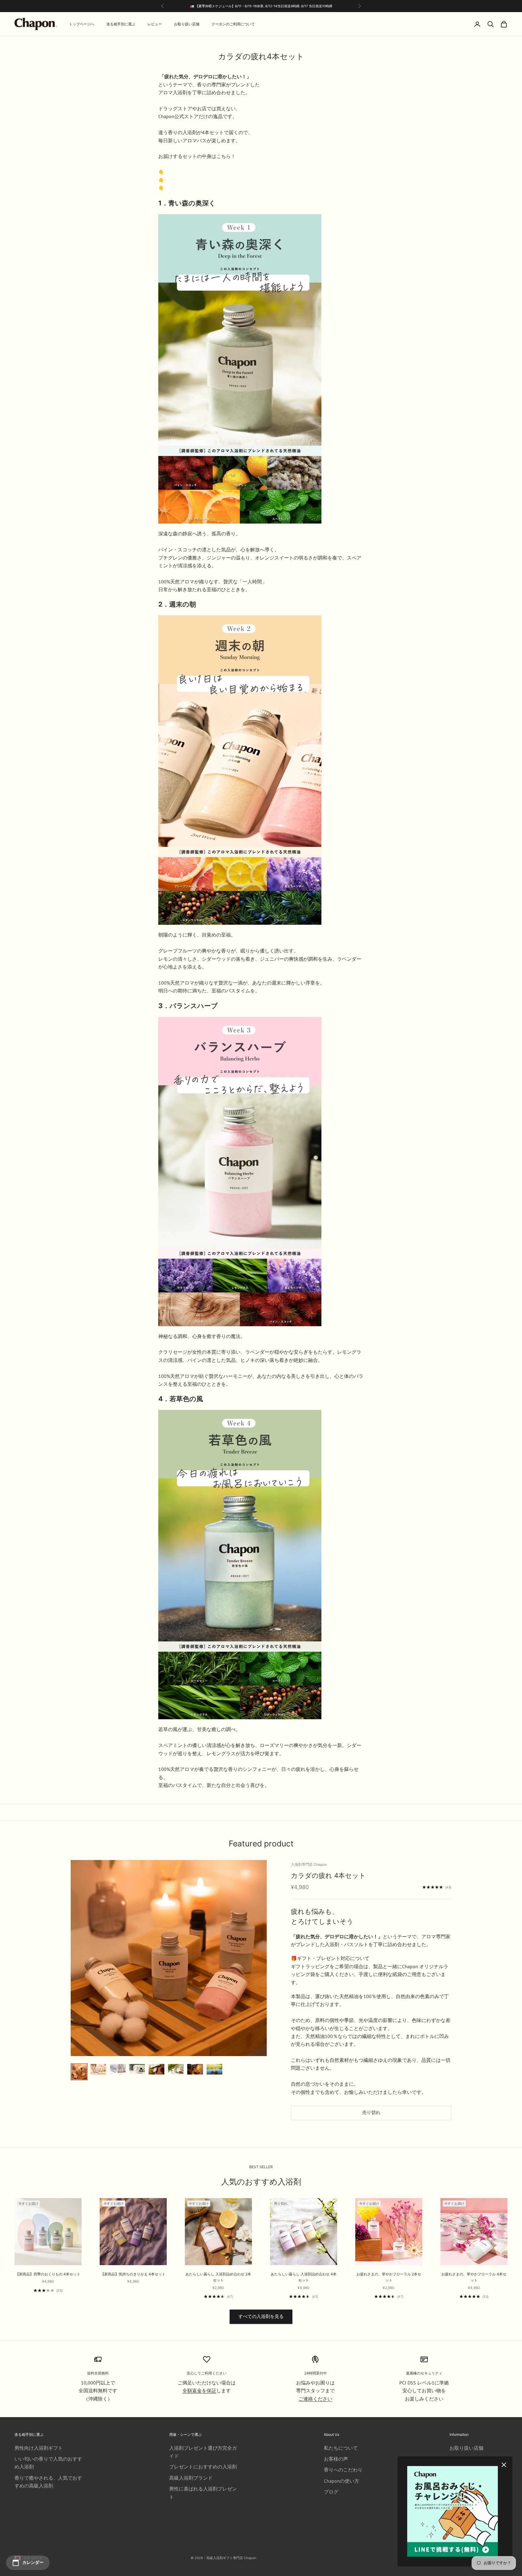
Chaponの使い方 (342, 2481)
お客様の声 (336, 2459)
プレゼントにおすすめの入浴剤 (203, 2467)
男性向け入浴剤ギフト (39, 2448)
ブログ (331, 2492)
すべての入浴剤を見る (261, 2316)
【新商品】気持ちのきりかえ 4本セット (133, 2274)
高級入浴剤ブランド (191, 2478)
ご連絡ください (315, 2399)
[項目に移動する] (79, 2072)
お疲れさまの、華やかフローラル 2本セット (389, 2277)
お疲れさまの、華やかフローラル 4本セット (474, 2277)
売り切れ (371, 2112)
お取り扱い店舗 (187, 24)
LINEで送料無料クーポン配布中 (292, 6)
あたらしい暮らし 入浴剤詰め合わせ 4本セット (304, 2277)
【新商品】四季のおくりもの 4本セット (48, 2274)
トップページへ (82, 24)
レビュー (155, 24)
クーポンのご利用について (233, 24)
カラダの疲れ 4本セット (328, 1875)
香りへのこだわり (343, 2470)
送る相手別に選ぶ (121, 24)
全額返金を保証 (199, 2391)
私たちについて (341, 2448)
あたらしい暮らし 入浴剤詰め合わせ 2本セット (218, 2277)
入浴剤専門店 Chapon (309, 1864)
